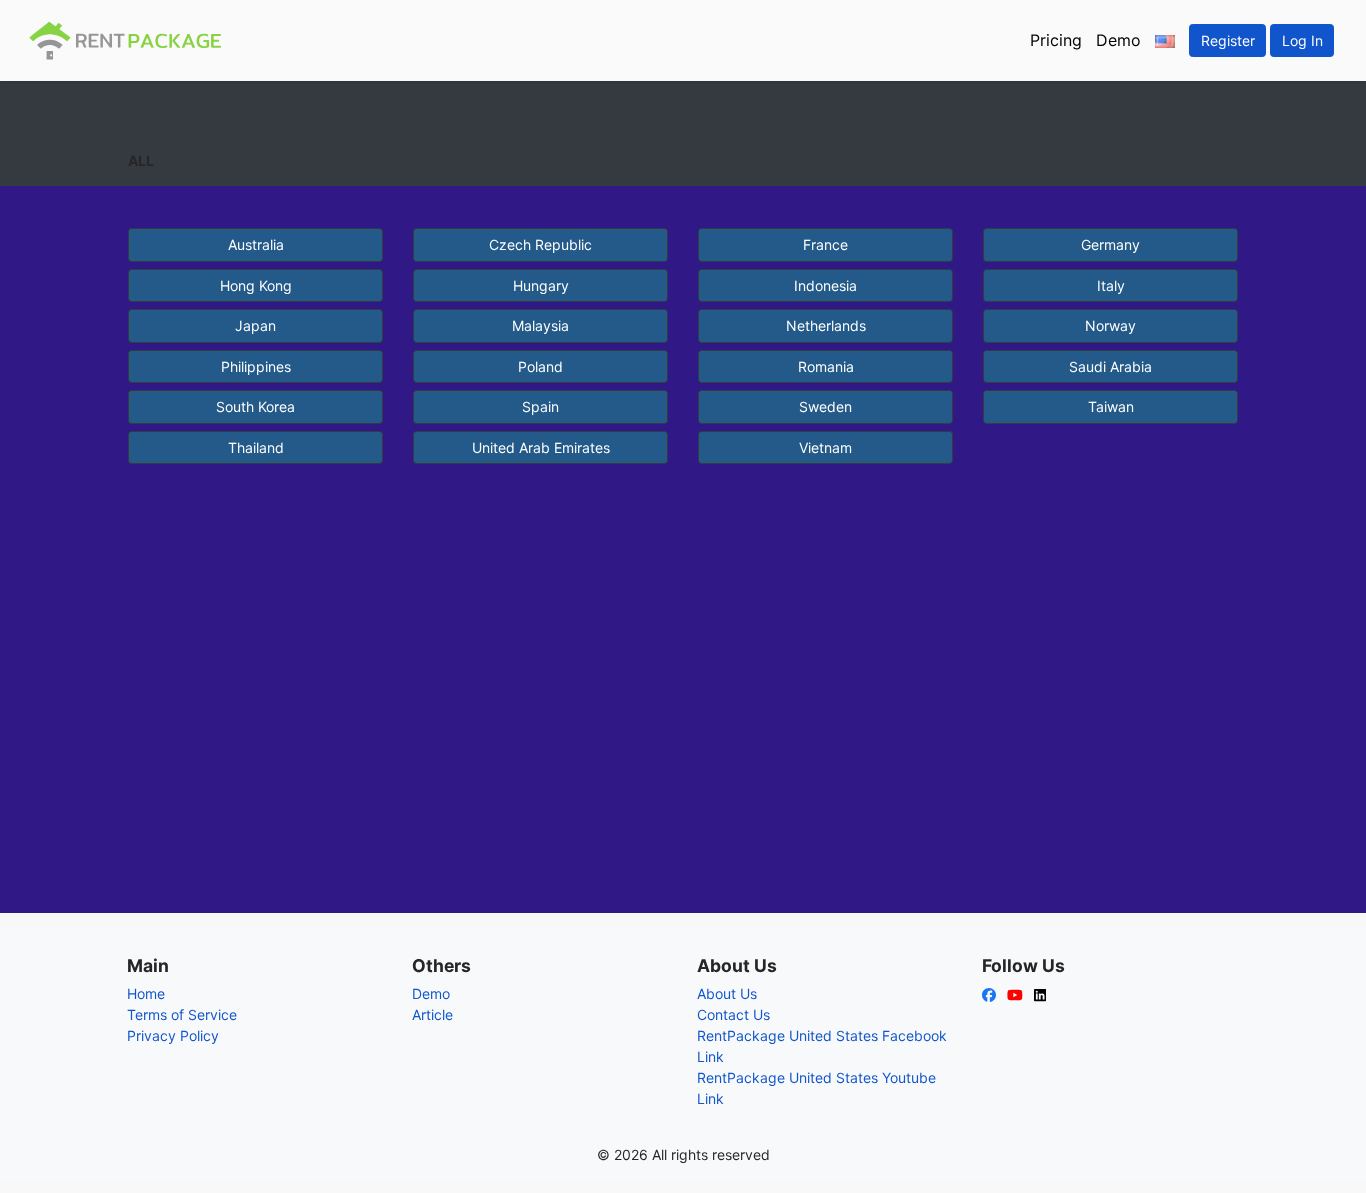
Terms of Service (182, 1014)
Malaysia (540, 325)
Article (432, 1014)
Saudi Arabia (1110, 366)
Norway (1110, 325)
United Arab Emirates (541, 447)
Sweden (825, 406)
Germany (1110, 244)
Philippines (256, 366)
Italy (1111, 285)
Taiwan (1111, 406)
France (825, 244)
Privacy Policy (173, 1035)
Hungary (541, 285)
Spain (540, 406)
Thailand (256, 447)
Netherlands (826, 325)
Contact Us (733, 1014)
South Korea (255, 406)
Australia (256, 244)
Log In (1302, 40)
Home (146, 993)
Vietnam (825, 447)
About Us (727, 993)
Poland (540, 366)
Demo (1118, 40)
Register (1228, 40)
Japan (255, 325)
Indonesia (825, 285)
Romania (826, 366)
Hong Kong (256, 285)
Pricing (1056, 40)
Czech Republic (540, 244)
